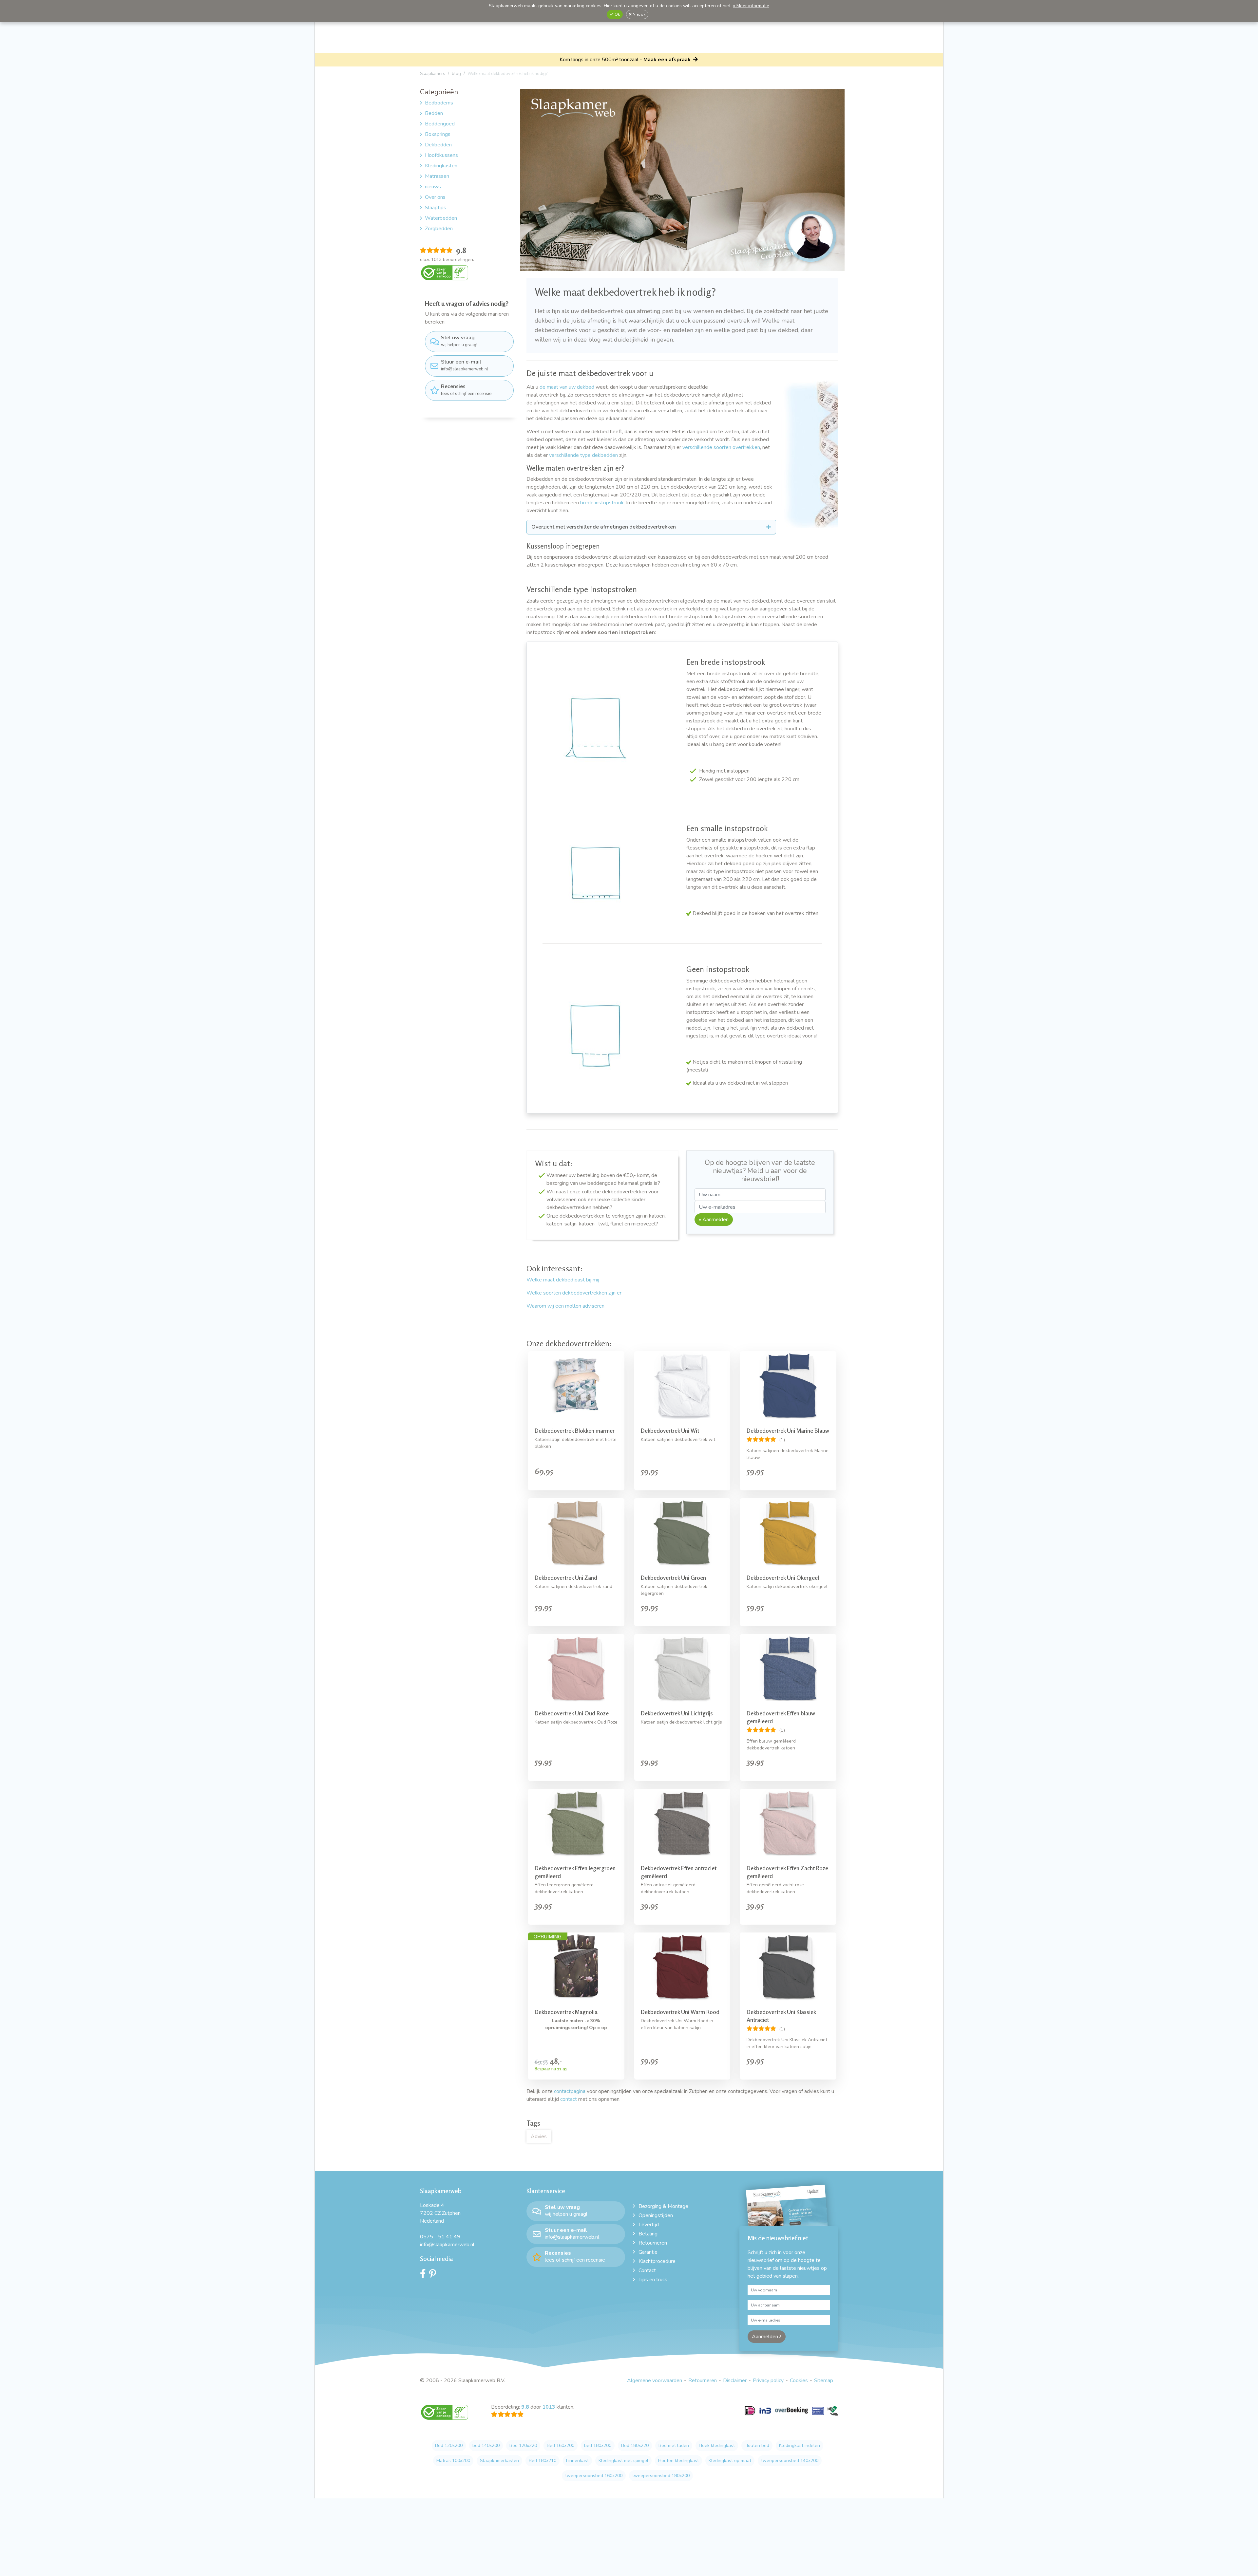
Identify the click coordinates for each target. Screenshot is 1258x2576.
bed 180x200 (598, 2445)
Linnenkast (577, 2461)
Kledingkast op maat (730, 2461)
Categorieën (439, 92)
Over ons (435, 197)
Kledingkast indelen (800, 2445)
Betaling (648, 2234)
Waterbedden (441, 218)
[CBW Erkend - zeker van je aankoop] (445, 272)
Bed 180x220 (635, 2445)
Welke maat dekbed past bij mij (563, 1280)
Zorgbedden (439, 229)
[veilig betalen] (791, 2415)
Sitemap (824, 2380)
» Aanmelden (714, 1220)
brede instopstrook (602, 503)
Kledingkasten (441, 166)
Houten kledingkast (678, 2461)
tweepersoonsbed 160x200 (594, 2476)
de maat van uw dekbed (567, 387)
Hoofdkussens (441, 155)
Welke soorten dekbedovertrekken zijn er (574, 1293)
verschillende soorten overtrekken (721, 447)
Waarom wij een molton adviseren (565, 1306)
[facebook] (425, 2275)
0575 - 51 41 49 (440, 2237)
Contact (647, 2270)
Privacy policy (768, 2380)
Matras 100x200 (453, 2461)
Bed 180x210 (543, 2461)
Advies (539, 2137)
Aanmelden (766, 2337)
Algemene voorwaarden (655, 2380)
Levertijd (649, 2225)
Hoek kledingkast (717, 2445)
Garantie (648, 2252)
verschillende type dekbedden (583, 455)
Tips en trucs (653, 2280)
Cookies (799, 2380)
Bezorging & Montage (663, 2206)
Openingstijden (656, 2215)
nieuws (433, 187)
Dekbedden (438, 145)
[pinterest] (434, 2275)
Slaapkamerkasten (499, 2461)
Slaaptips (436, 208)
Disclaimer (735, 2380)
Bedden (434, 113)
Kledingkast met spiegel (623, 2461)
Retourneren (653, 2243)
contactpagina (570, 2091)
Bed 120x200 (449, 2445)
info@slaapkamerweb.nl (465, 365)
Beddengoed (440, 124)
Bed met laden (674, 2445)
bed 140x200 (486, 2445)
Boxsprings (438, 134)
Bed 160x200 (561, 2445)
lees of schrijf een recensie (466, 390)
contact (569, 2099)
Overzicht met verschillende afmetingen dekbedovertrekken (604, 527)
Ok (617, 14)
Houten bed (757, 2445)
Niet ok (639, 14)
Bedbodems (439, 103)
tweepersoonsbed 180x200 (661, 2476)
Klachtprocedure (657, 2261)
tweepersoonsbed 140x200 (790, 2461)
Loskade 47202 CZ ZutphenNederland (440, 2213)
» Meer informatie (751, 6)
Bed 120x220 (523, 2445)
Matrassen (437, 176)
